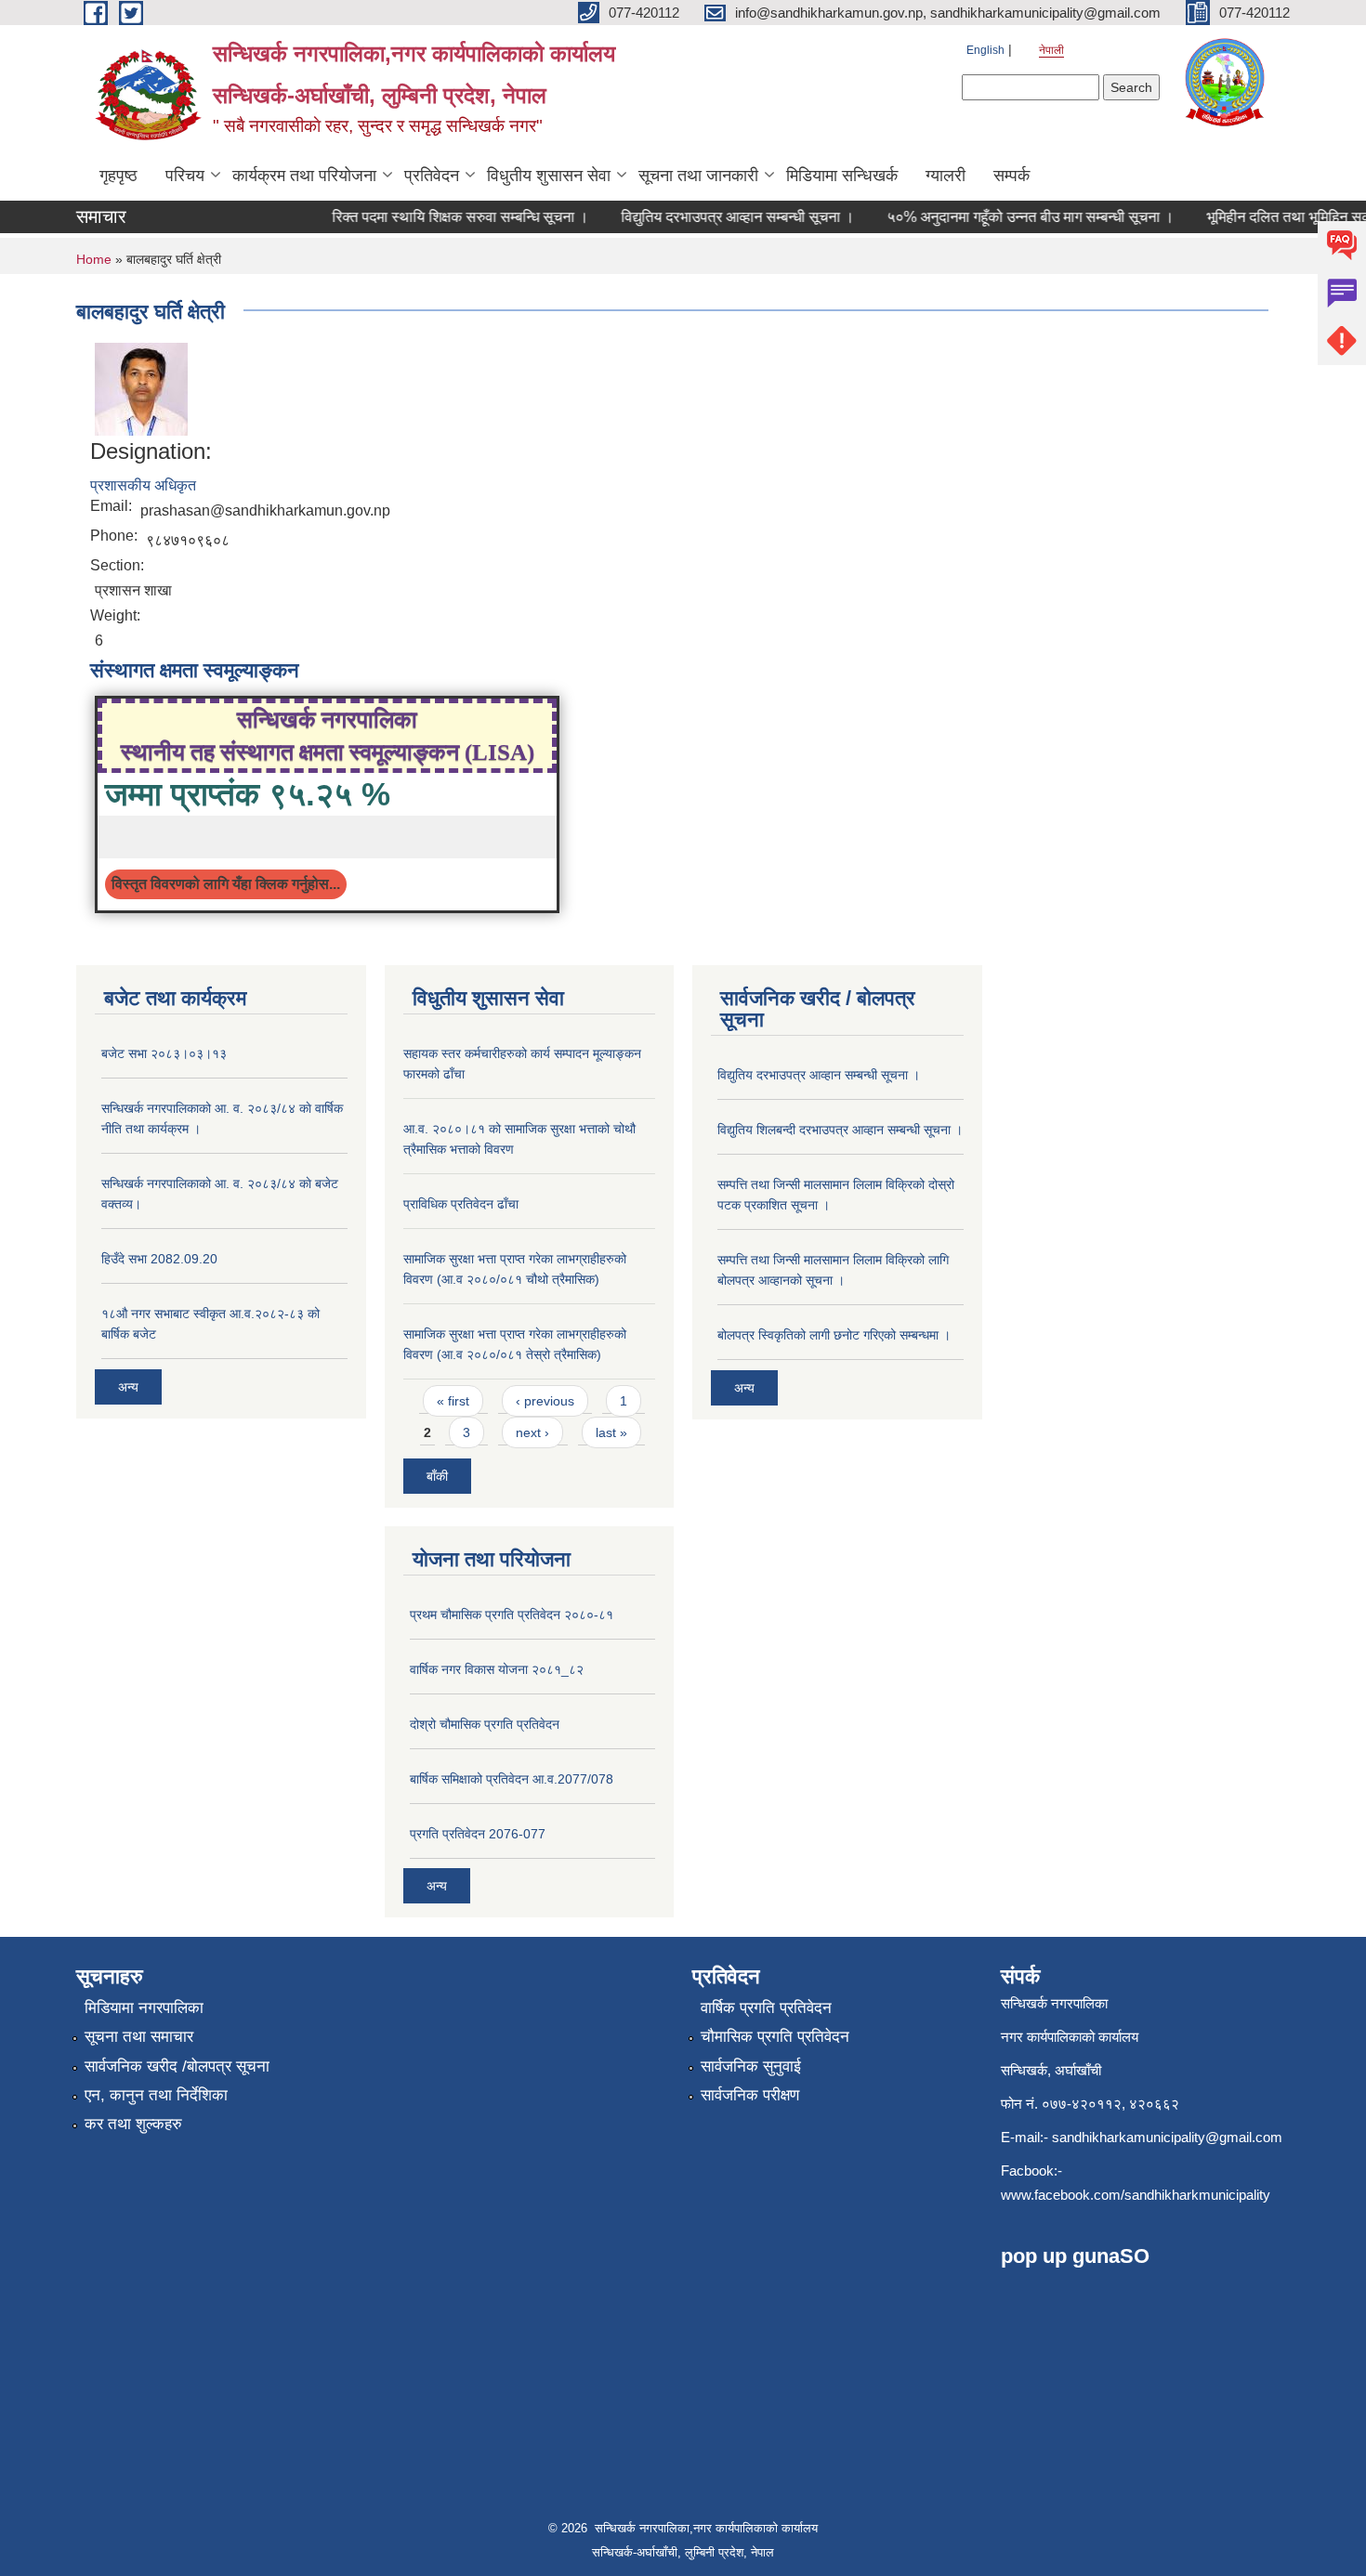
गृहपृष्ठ (118, 176)
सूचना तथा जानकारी (698, 176)
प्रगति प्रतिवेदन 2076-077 (478, 1834)
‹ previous (545, 1401)
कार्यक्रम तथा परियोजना (304, 176)
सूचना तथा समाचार (139, 2037)
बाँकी (437, 1476)
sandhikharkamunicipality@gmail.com (1167, 2137)
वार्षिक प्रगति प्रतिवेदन (766, 2008)
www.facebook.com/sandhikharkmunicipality (1136, 2195)
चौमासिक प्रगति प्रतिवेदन (775, 2037)
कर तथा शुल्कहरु (133, 2124)
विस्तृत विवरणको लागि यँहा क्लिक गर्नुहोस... (226, 884)
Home (94, 259)
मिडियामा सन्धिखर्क (842, 176)
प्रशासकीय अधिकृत (143, 485)
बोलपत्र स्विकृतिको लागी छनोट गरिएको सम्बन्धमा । (834, 1335)
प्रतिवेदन (432, 176)
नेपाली (1051, 50)
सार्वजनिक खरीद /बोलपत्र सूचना (177, 2066)
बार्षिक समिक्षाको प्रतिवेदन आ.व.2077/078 (512, 1779)
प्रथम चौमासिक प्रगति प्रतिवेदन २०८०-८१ (512, 1615)
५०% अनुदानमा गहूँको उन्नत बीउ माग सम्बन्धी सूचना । (955, 217)
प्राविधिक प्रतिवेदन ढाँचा (461, 1204)
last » (611, 1432)
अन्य (128, 1387)
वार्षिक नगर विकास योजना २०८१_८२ (497, 1669)
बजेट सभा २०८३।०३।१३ (164, 1053)
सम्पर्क (1011, 176)
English (985, 50)
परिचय (185, 176)
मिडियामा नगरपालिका (144, 2008)
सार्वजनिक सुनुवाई (751, 2066)
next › (532, 1432)
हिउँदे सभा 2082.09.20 (159, 1259)
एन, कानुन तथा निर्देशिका (156, 2095)
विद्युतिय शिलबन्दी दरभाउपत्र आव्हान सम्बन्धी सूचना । (840, 1130)
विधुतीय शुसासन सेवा (549, 176)
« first (453, 1401)
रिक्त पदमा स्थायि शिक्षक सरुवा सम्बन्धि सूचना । (385, 217)
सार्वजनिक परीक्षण (750, 2095)
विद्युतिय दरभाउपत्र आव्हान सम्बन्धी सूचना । (662, 217)
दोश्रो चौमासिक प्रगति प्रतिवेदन (485, 1724)
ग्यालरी (946, 176)
